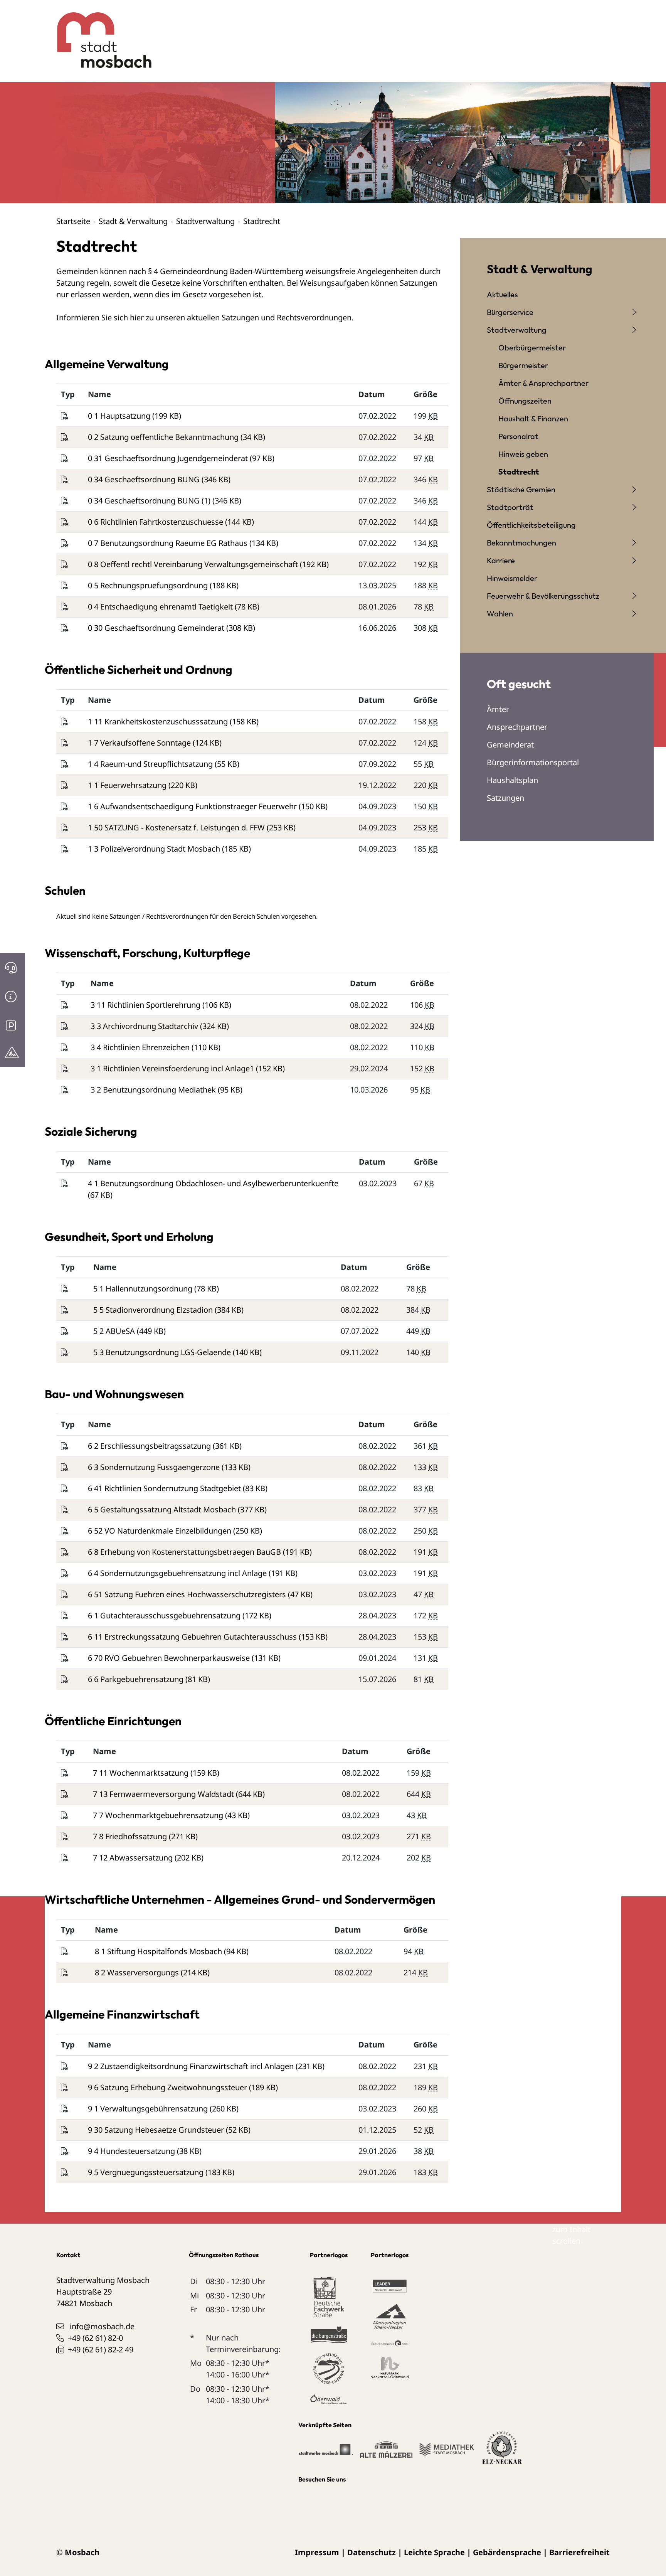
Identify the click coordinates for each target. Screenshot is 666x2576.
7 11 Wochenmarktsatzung (142, 1773)
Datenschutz (372, 2552)
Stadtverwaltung (205, 221)
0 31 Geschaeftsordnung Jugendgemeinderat (169, 458)
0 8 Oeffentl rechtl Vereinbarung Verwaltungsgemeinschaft (194, 564)
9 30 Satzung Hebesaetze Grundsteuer (157, 2130)
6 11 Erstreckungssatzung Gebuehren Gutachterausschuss (193, 1637)
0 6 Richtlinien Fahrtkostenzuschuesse (156, 522)
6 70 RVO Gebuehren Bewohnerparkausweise (170, 1658)
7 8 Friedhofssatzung (131, 1836)
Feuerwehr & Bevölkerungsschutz (543, 596)
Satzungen (505, 798)
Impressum (317, 2552)
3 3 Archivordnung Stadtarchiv (145, 1026)
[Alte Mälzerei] (386, 2453)
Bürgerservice (510, 312)
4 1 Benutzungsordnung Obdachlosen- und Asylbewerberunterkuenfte (213, 1183)
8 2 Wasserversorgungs (138, 1972)
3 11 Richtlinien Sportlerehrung (146, 1005)
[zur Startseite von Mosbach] (100, 34)
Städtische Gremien (521, 489)
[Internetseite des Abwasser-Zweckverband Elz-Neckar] (502, 2452)
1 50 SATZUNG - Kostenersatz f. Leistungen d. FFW (177, 828)
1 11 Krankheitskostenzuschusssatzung (159, 721)
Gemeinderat (510, 745)
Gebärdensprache (507, 2552)
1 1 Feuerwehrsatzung (128, 785)
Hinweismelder (512, 578)
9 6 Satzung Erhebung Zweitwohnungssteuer (168, 2087)
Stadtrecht (519, 472)
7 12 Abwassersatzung (134, 1858)
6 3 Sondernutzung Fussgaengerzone (155, 1467)
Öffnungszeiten (525, 401)
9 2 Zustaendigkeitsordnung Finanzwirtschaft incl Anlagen (192, 2066)
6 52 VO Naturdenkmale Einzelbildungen (161, 1531)
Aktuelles (502, 294)
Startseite (73, 221)
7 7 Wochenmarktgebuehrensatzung (159, 1815)
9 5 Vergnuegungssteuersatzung (147, 2172)
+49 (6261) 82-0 (95, 2338)
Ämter (498, 709)
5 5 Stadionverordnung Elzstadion (154, 1310)
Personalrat (518, 436)
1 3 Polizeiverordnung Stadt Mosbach (155, 849)
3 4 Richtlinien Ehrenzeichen (141, 1047)
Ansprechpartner (517, 727)
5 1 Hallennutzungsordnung (144, 1289)
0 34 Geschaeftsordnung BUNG (145, 479)
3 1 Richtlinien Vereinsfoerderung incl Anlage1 (173, 1068)
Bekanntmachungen (521, 543)
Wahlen (500, 614)
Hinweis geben (523, 454)
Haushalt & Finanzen (533, 418)
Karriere (501, 560)
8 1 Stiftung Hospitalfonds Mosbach (159, 1951)
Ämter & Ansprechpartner (543, 383)
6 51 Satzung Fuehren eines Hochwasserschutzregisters (188, 1594)
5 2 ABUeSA (115, 1331)
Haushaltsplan (512, 780)
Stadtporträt (510, 507)
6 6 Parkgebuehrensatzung (137, 1679)
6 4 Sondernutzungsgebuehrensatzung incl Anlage (178, 1573)
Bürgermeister (523, 365)
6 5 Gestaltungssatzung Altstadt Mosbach (163, 1509)
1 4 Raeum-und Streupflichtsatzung (151, 764)
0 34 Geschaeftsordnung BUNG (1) (150, 501)
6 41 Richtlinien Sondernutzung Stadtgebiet (165, 1488)
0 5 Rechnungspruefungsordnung (149, 585)
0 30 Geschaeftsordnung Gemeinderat (157, 628)
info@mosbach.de (102, 2326)
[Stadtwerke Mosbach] (325, 2453)
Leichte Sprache (434, 2552)
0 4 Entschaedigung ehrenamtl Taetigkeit (161, 607)
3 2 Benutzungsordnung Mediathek (154, 1090)
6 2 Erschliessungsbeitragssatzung (150, 1446)
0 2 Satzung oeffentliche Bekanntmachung (164, 437)
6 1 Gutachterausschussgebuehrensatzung (165, 1615)
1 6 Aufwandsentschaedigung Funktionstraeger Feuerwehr (193, 806)
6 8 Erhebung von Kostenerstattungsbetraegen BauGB (185, 1552)
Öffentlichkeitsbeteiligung (531, 525)
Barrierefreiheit (579, 2552)
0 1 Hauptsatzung (120, 416)
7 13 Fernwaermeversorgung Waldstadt (164, 1794)
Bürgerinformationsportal (533, 762)
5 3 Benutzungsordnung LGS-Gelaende (163, 1352)
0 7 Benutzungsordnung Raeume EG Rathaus (169, 543)
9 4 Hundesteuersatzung (132, 2151)
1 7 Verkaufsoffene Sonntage (140, 743)
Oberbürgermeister (532, 348)
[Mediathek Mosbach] (447, 2453)
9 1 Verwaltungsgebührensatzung (149, 2109)
